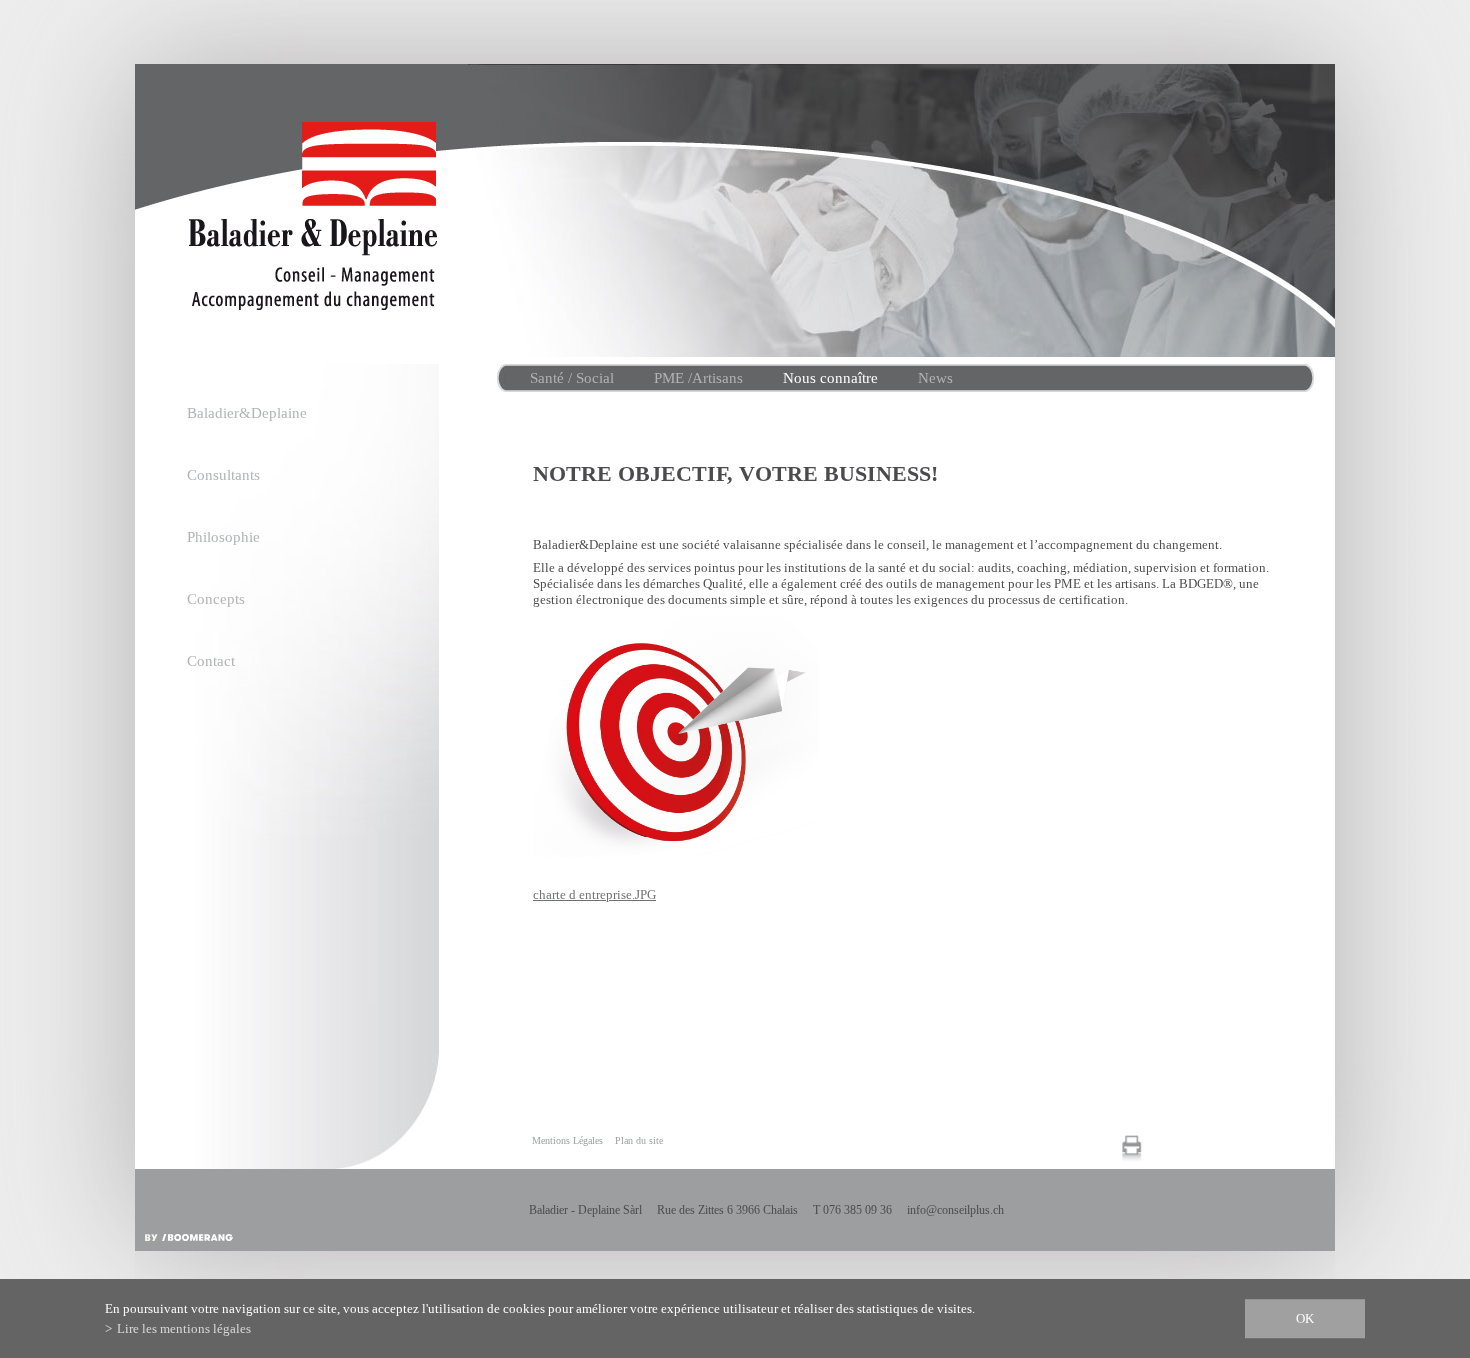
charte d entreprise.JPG (594, 894)
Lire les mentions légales (184, 1328)
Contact (211, 661)
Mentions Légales (567, 1140)
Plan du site (639, 1140)
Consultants (223, 475)
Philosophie (223, 537)
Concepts (216, 599)
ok (1305, 1318)
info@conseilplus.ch (955, 1210)
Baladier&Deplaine (247, 413)
